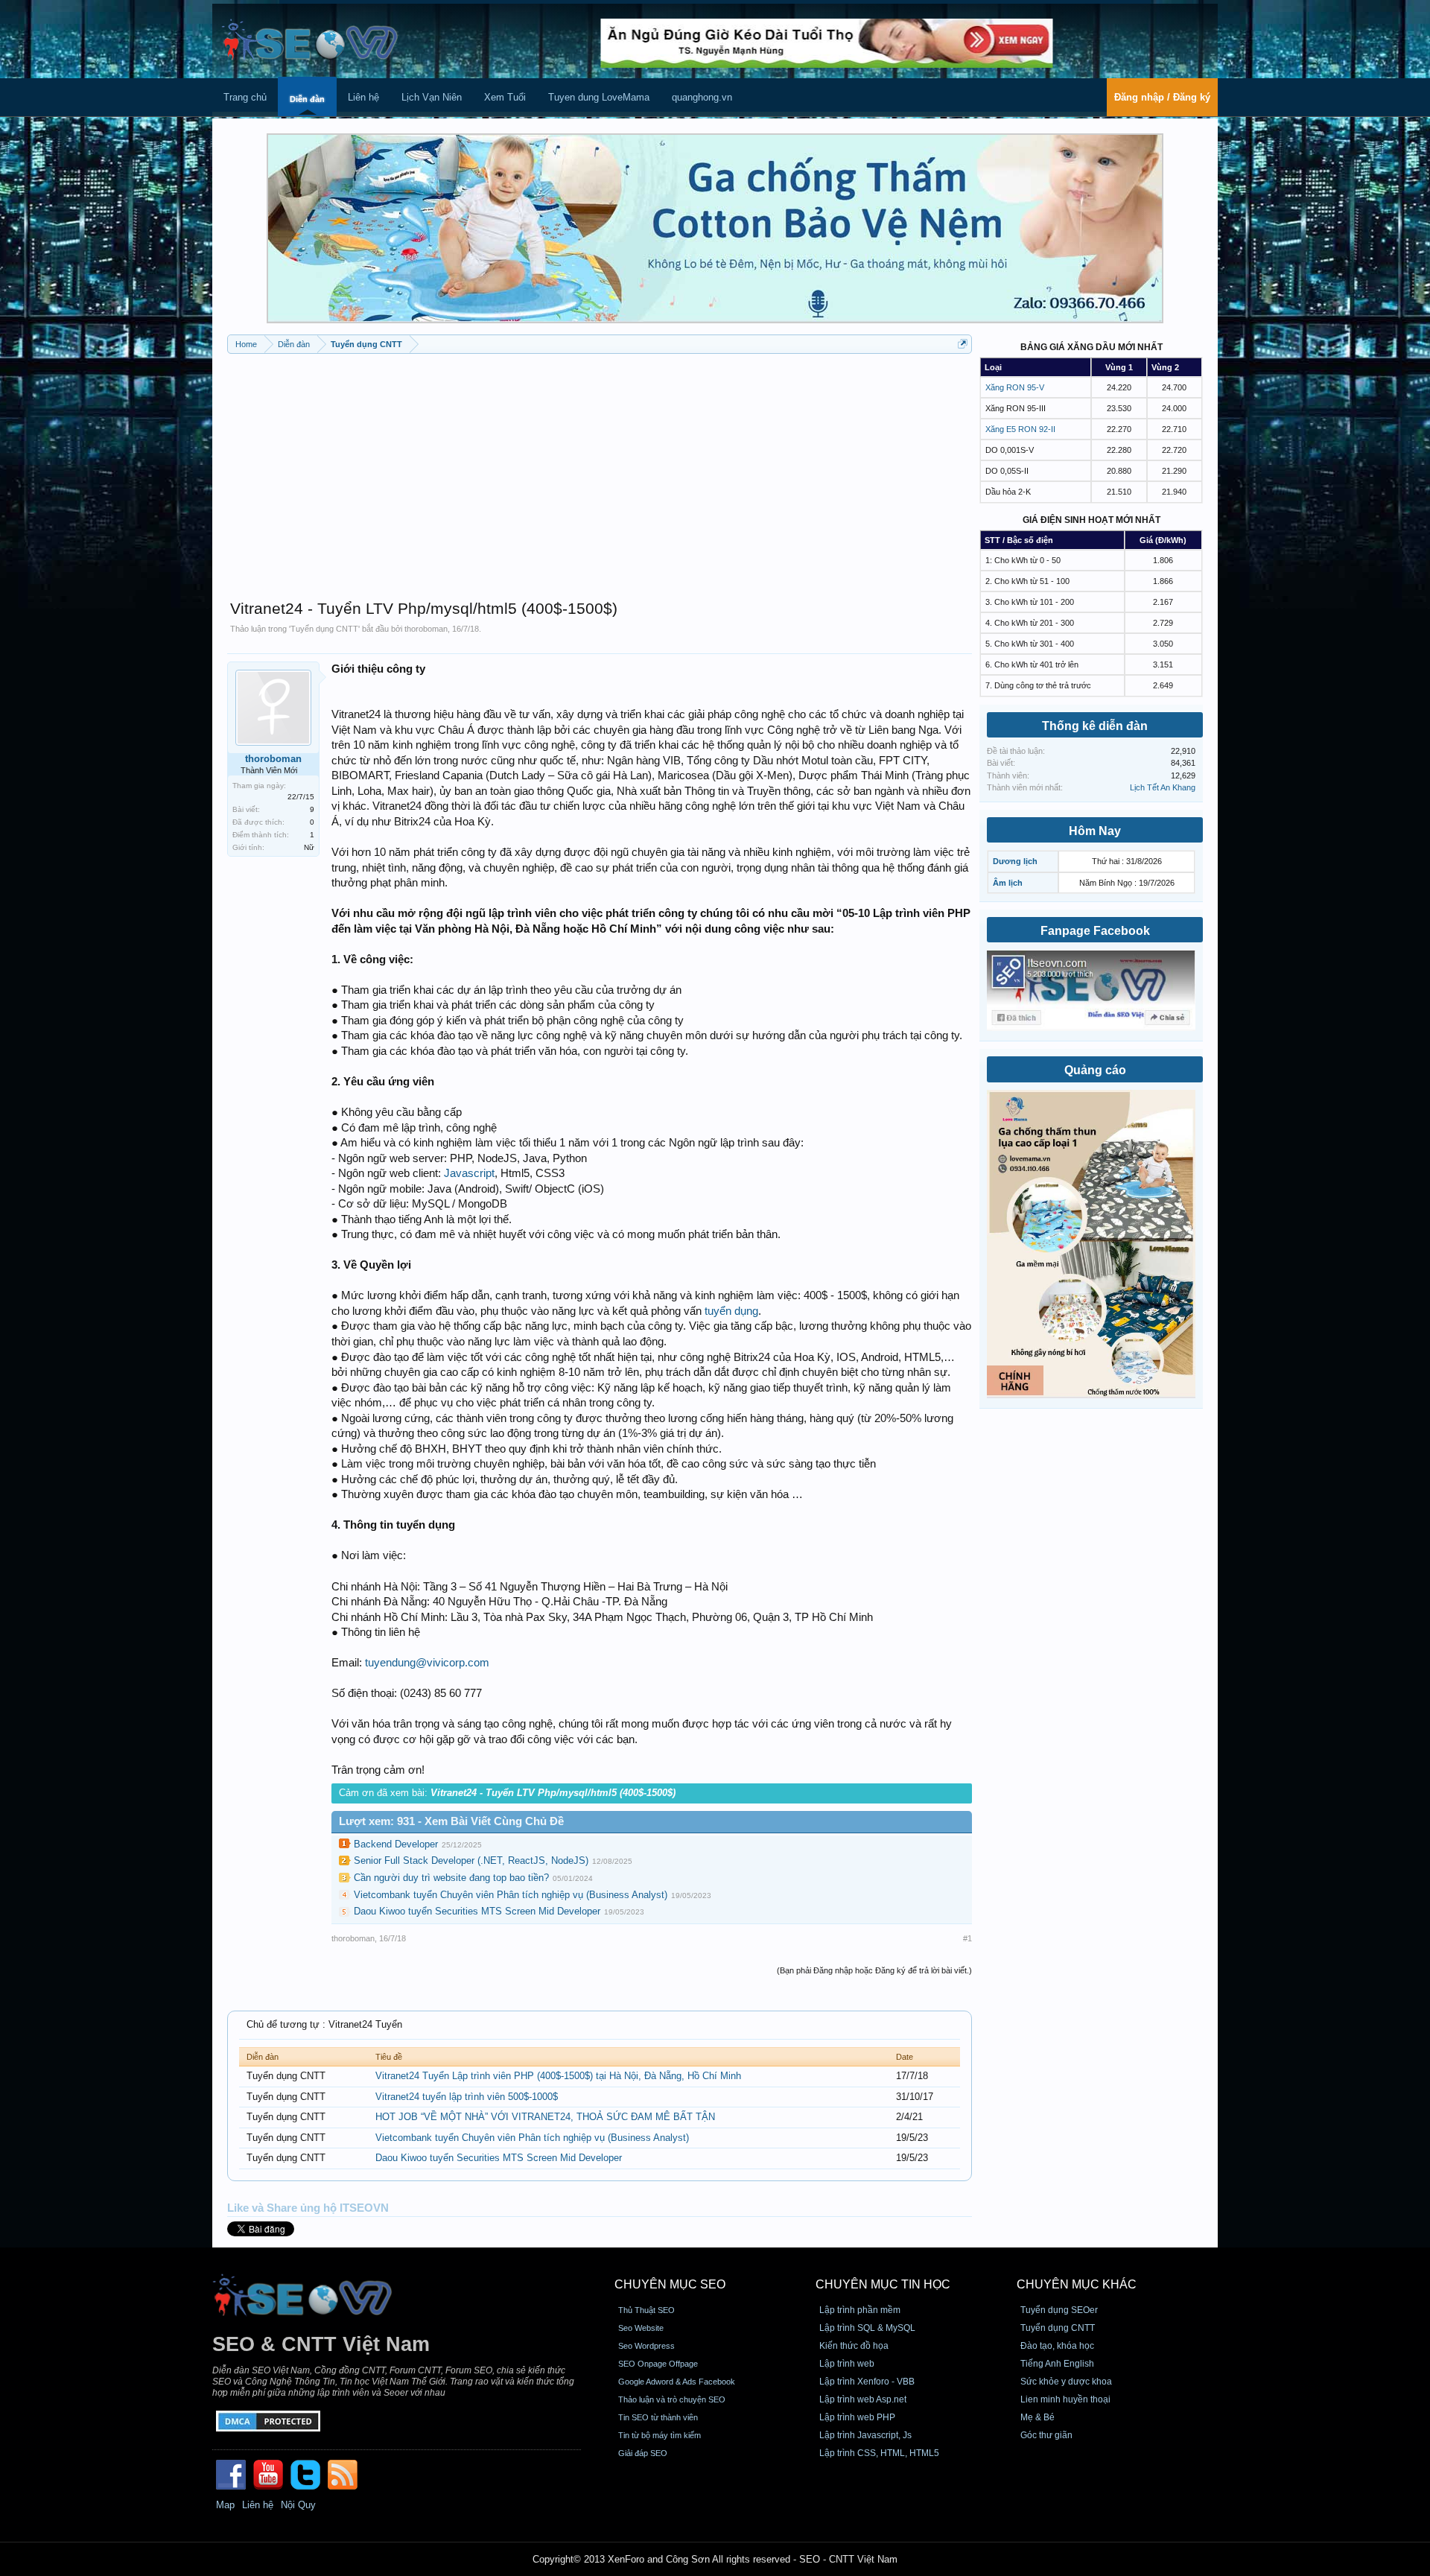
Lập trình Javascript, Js (865, 2435)
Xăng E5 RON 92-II (1020, 429)
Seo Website (641, 2328)
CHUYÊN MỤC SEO (670, 2284)
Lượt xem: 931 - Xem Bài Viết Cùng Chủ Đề (451, 1821)
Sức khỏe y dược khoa (1066, 2382)
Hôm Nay (1095, 831)
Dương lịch (1015, 861)
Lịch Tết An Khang (1163, 787)
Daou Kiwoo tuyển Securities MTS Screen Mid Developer (477, 1911)
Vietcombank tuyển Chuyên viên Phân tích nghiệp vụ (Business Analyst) (511, 1895)
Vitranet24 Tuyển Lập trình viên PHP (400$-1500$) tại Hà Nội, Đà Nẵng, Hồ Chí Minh (558, 2076)
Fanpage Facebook (1095, 931)
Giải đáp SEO (643, 2453)
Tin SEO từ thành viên (658, 2417)
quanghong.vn (702, 97)
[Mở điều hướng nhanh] (963, 344)
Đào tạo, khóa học (1057, 2346)
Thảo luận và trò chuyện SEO (672, 2399)
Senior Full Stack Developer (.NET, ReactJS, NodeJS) (471, 1860)
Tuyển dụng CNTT (324, 629)
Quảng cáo (1095, 1070)
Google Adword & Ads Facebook (677, 2382)
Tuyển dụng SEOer (1059, 2310)
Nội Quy (298, 2505)
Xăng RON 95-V (1015, 387)
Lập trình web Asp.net (863, 2399)
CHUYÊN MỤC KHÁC (1077, 2284)
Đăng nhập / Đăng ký (1162, 97)
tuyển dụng (731, 1311)
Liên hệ (363, 97)
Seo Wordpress (646, 2346)
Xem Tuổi (505, 97)
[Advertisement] (600, 469)
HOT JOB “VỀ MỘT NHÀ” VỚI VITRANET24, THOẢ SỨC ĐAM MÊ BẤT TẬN (545, 2117)
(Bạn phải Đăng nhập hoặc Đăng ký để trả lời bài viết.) (874, 1970)
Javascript (469, 1173)
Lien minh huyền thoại (1065, 2399)
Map (225, 2505)
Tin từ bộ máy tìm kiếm (660, 2435)
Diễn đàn (307, 99)
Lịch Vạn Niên (432, 97)
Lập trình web (847, 2364)
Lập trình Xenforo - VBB (867, 2382)
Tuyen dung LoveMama (599, 97)
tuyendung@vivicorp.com (427, 1663)
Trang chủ (245, 97)
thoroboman (426, 629)
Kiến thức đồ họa (854, 2346)
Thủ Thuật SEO (646, 2310)
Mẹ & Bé (1037, 2417)
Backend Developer (396, 1844)
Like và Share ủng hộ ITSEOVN (308, 2208)
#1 (967, 1938)
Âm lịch (1008, 883)
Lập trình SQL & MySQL (867, 2328)
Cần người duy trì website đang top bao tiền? (451, 1878)
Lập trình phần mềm (860, 2310)
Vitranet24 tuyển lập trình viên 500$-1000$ (467, 2097)
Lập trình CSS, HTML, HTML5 (879, 2453)
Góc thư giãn (1046, 2435)
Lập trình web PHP (857, 2417)
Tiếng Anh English (1057, 2364)
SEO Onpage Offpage (658, 2364)
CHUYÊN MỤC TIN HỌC (883, 2284)
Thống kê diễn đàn (1095, 726)
